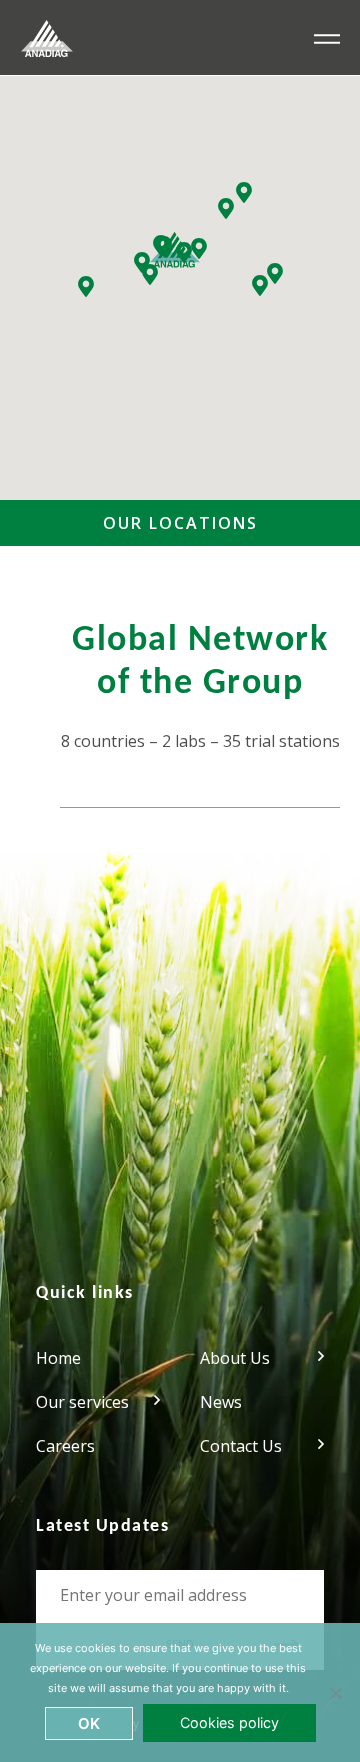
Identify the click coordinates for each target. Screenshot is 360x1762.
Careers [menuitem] (65, 1446)
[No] (335, 1693)
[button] (86, 286)
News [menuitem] (221, 1402)
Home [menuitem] (58, 1358)
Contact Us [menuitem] (241, 1446)
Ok (89, 1723)
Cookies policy (229, 1722)
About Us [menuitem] (235, 1358)
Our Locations (180, 523)
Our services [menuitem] (82, 1402)
